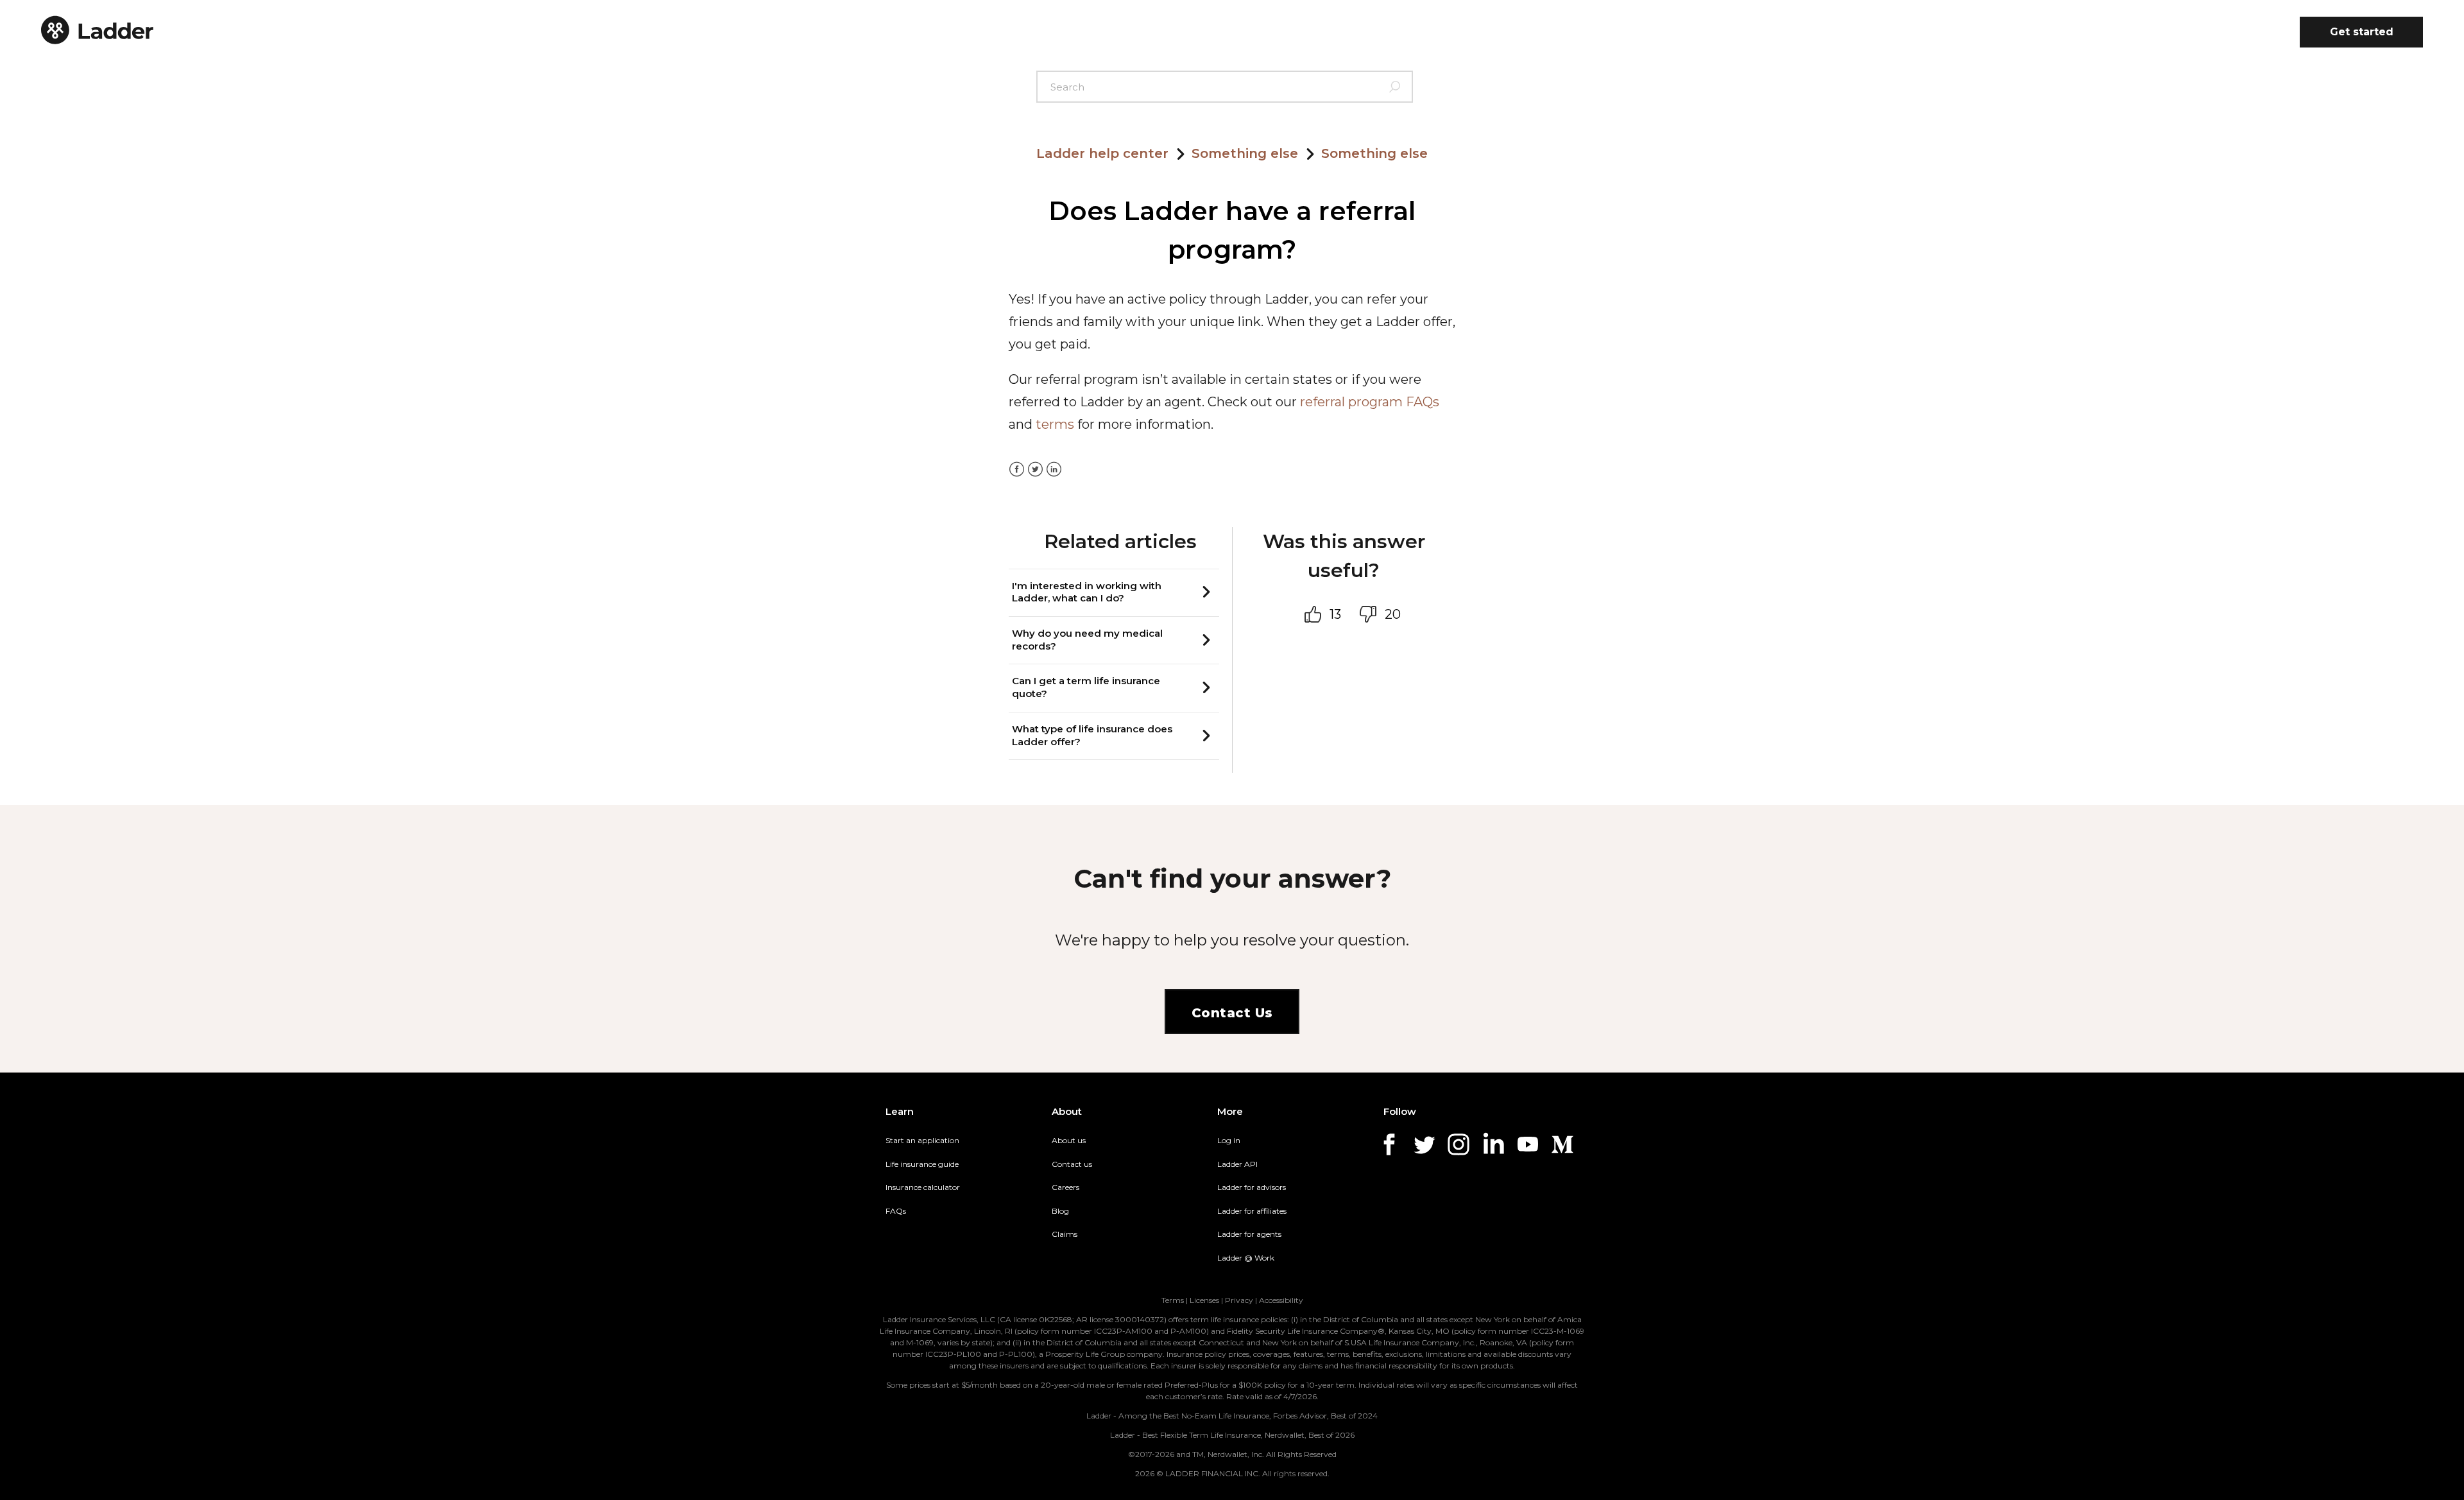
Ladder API (1237, 1164)
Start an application (922, 1140)
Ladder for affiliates (1252, 1211)
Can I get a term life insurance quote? (1086, 687)
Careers (1065, 1187)
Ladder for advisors (1252, 1187)
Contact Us (1232, 1013)
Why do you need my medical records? (1087, 640)
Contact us (1072, 1164)
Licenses (1204, 1300)
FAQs (896, 1211)
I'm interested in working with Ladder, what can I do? (1087, 592)
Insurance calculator (923, 1187)
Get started (2362, 32)
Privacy (1239, 1300)
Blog (1060, 1211)
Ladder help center (1102, 153)
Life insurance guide (922, 1164)
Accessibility (1281, 1300)
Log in (1229, 1140)
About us (1069, 1140)
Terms (1173, 1300)
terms (1055, 424)
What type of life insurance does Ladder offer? (1092, 735)
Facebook (1017, 470)
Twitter (1035, 470)
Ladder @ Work (1246, 1258)
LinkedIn (1054, 470)
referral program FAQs (1370, 402)
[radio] (1316, 614)
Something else (1245, 153)
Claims (1065, 1234)
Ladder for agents (1249, 1234)
